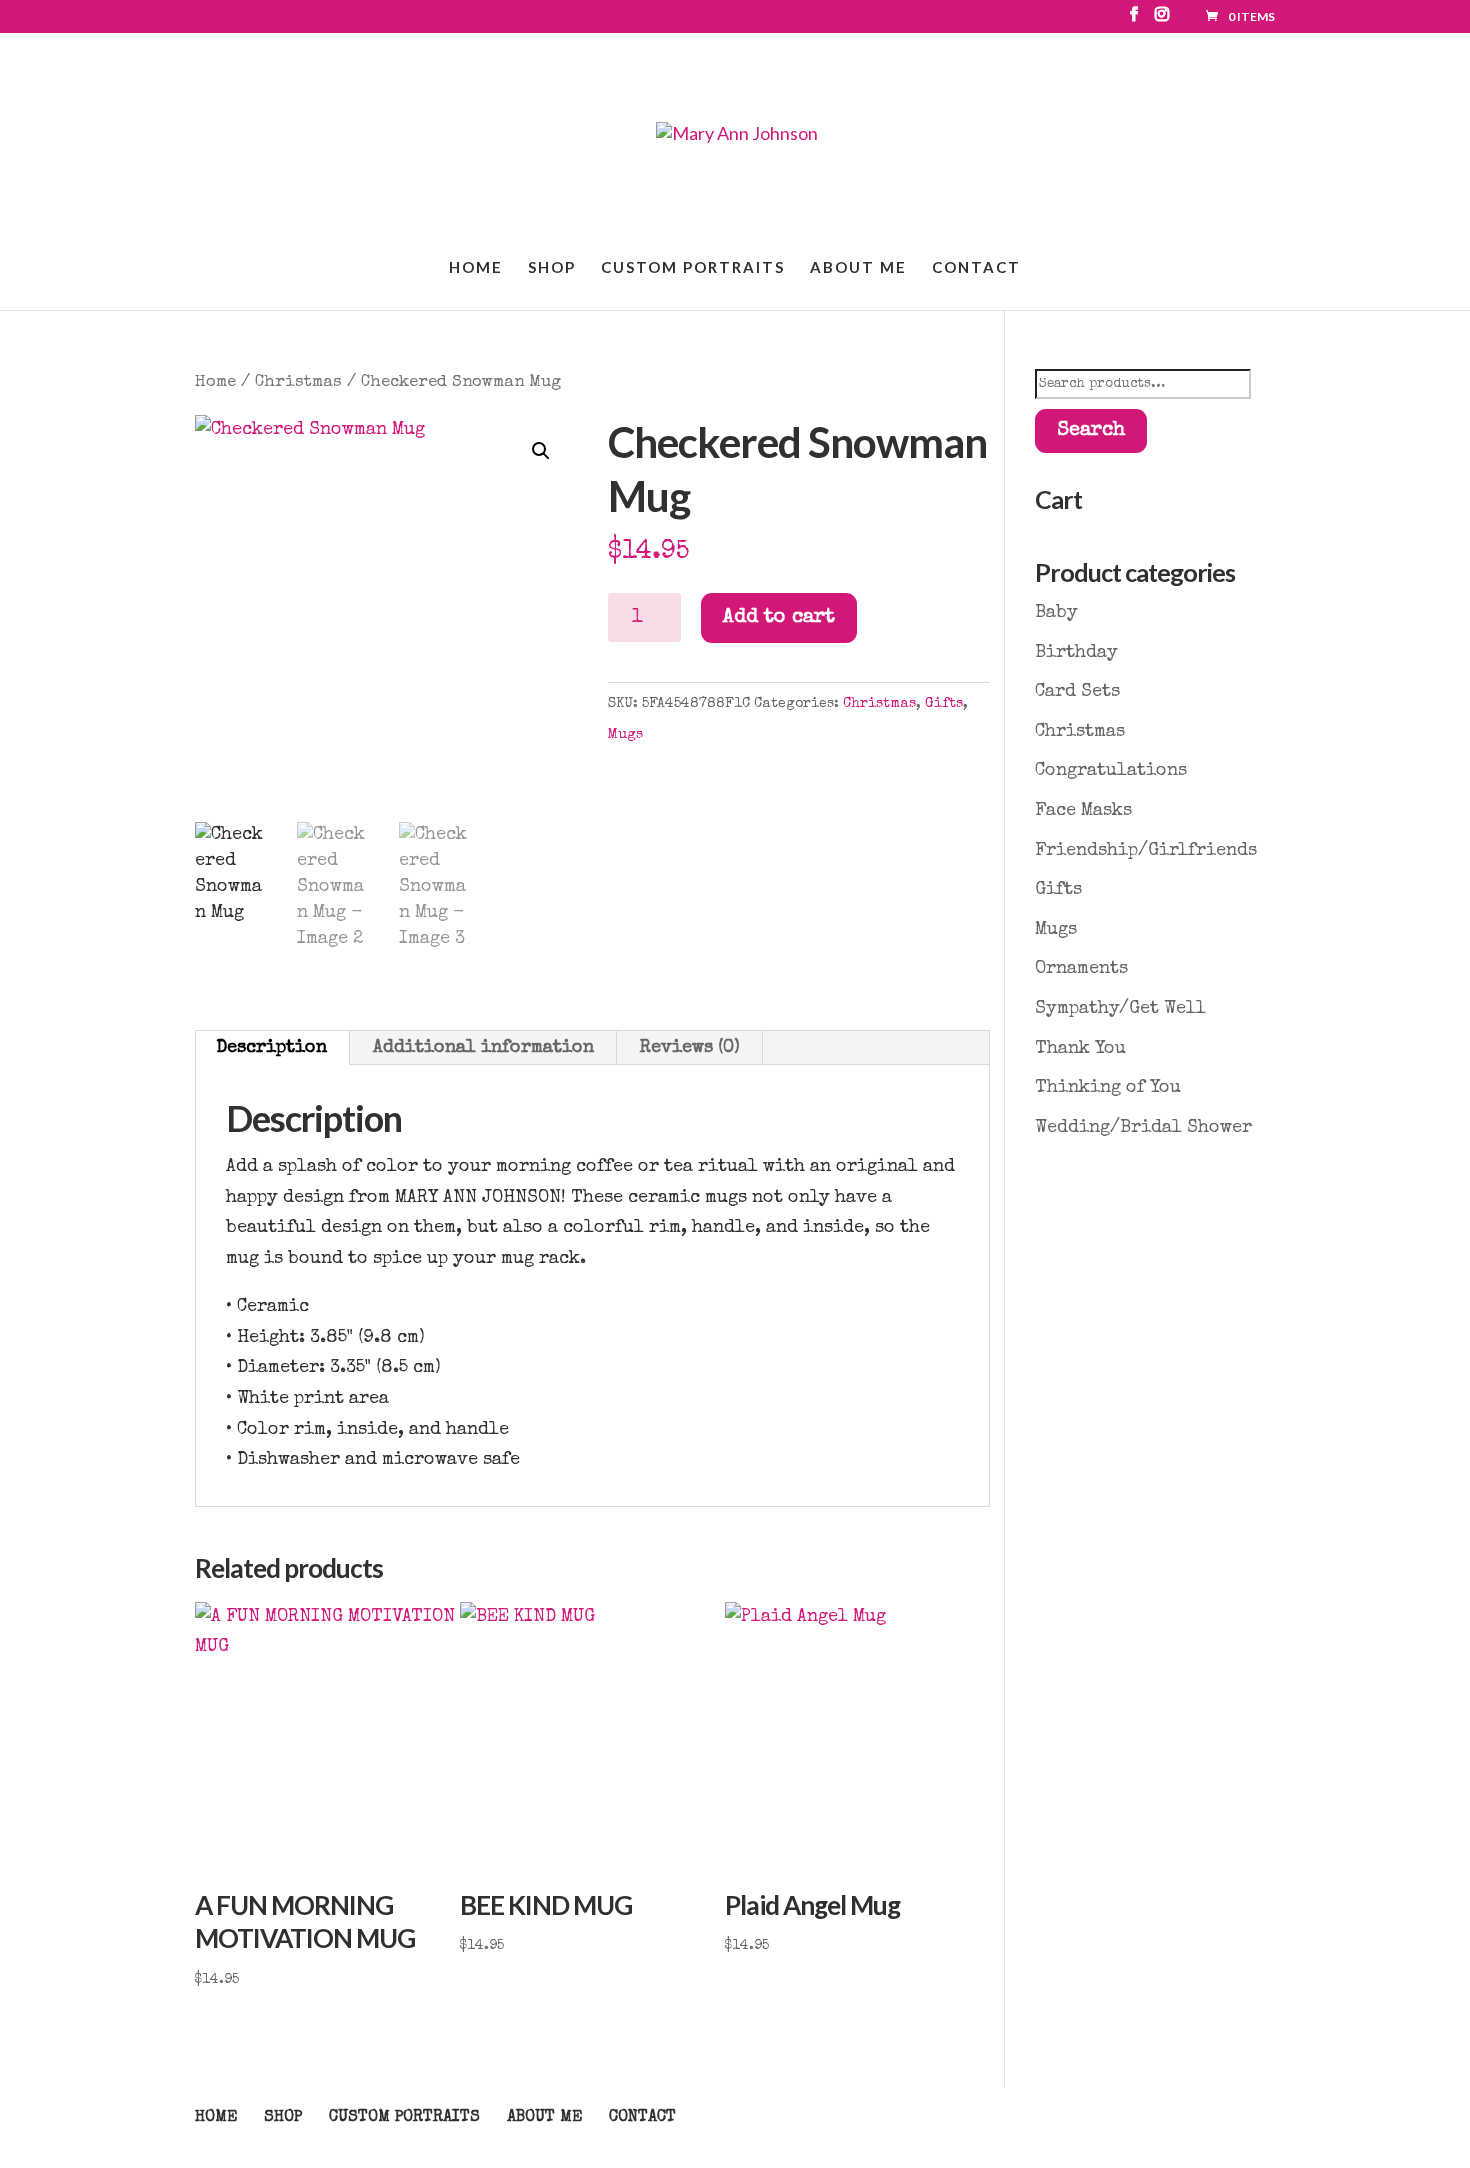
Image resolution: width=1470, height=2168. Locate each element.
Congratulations (1111, 771)
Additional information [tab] (483, 1048)
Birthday (1076, 653)
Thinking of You (1108, 1088)
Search (1091, 431)
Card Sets (1077, 692)
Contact (976, 268)
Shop (552, 268)
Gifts (944, 704)
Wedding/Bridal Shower (1143, 1128)
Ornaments (1081, 969)
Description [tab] (271, 1048)
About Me (858, 268)
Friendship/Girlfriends (1146, 851)
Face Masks (1083, 811)
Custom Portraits (693, 268)
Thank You (1080, 1049)
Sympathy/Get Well (1120, 1009)
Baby (1056, 613)
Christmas (298, 382)
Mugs (625, 735)
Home (476, 268)
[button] (541, 451)
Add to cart (779, 618)
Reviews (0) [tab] (690, 1048)
